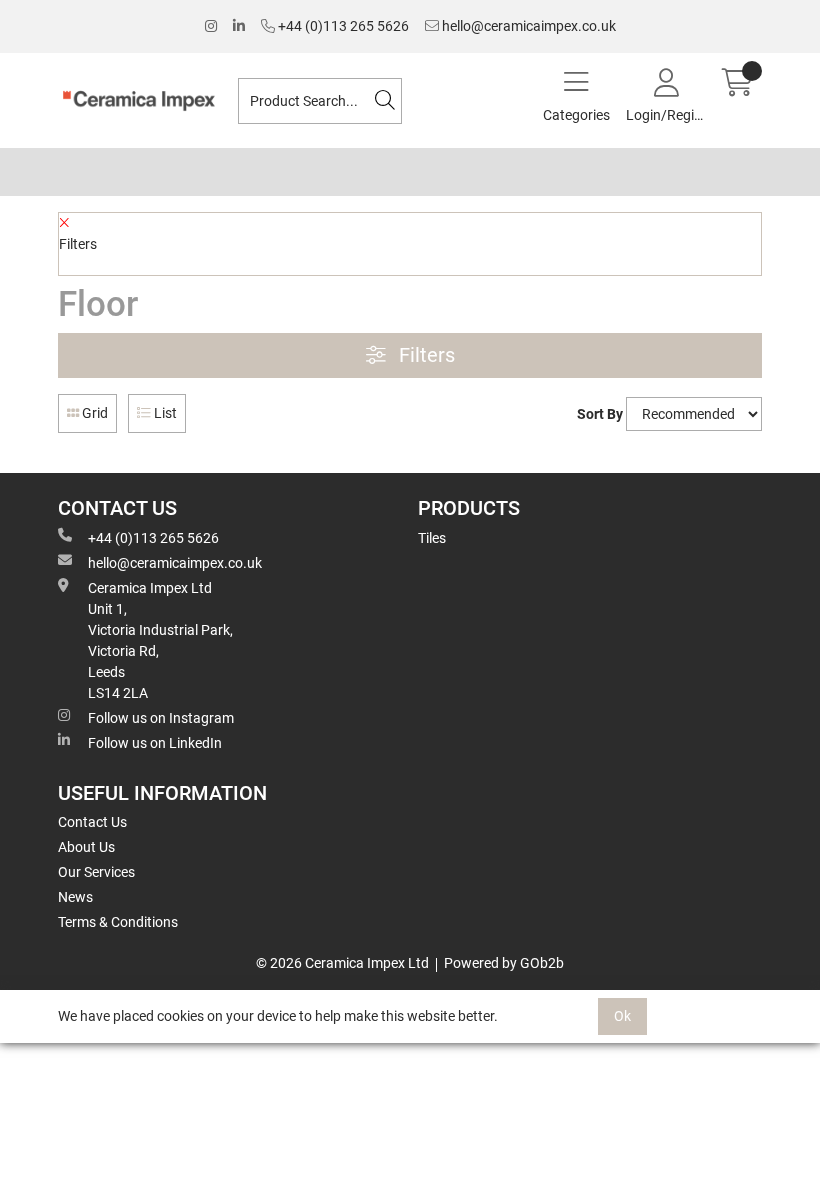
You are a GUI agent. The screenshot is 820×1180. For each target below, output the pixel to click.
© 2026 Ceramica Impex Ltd (342, 963)
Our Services (96, 872)
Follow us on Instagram (161, 718)
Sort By (600, 414)
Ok (622, 1016)
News (75, 897)
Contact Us (92, 822)
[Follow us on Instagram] (211, 26)
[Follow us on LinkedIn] (239, 26)
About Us (86, 847)
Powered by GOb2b (504, 963)
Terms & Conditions (118, 922)
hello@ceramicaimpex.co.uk (527, 26)
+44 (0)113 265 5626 (342, 26)
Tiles (432, 538)
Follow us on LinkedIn (155, 743)
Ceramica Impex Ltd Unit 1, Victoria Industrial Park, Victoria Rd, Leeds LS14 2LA (160, 640)
